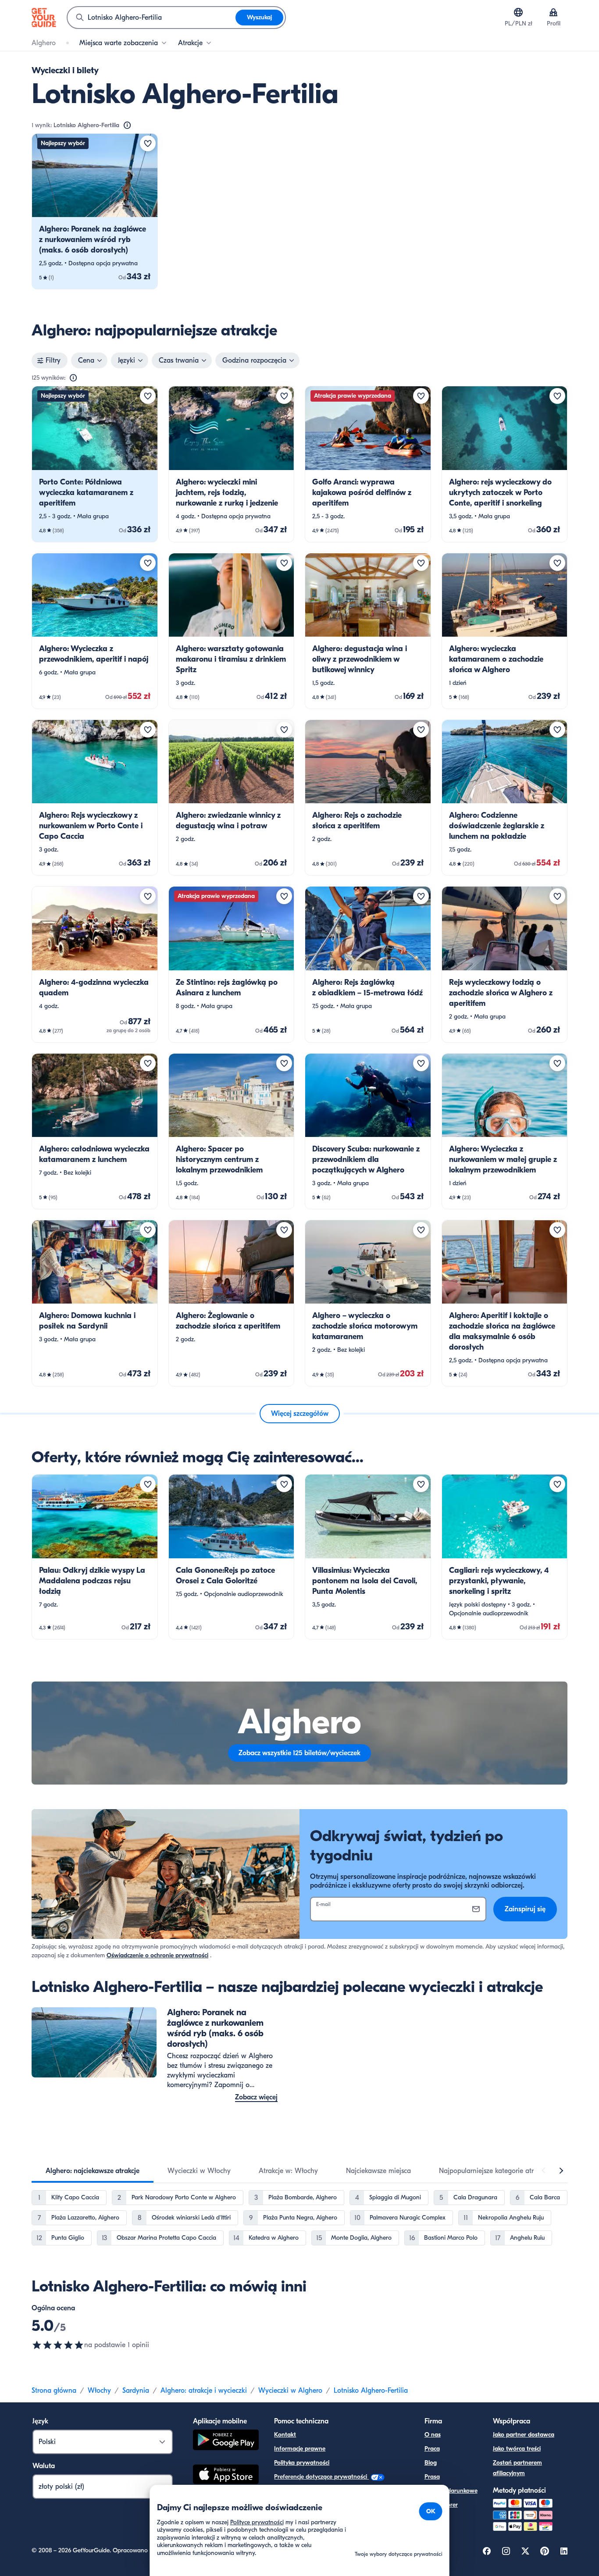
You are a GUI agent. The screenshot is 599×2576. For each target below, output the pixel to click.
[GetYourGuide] (44, 18)
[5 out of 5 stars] (58, 2345)
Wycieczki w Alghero (290, 2391)
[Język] (518, 12)
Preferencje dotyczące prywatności (321, 2477)
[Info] (127, 125)
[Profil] (553, 12)
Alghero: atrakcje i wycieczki (204, 2391)
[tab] (93, 2171)
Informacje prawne (300, 2449)
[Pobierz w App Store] (226, 2476)
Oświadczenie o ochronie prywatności (157, 1955)
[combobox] (152, 18)
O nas (433, 2435)
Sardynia (136, 2391)
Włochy (99, 2391)
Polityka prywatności (302, 2463)
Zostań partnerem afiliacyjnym (517, 2468)
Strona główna (54, 2391)
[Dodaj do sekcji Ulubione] (148, 143)
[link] (95, 211)
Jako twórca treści (517, 2449)
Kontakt (285, 2435)
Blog (431, 2463)
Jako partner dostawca (524, 2435)
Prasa (432, 2477)
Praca (432, 2449)
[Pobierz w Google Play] (226, 2441)
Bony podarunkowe (451, 2491)
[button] (95, 211)
